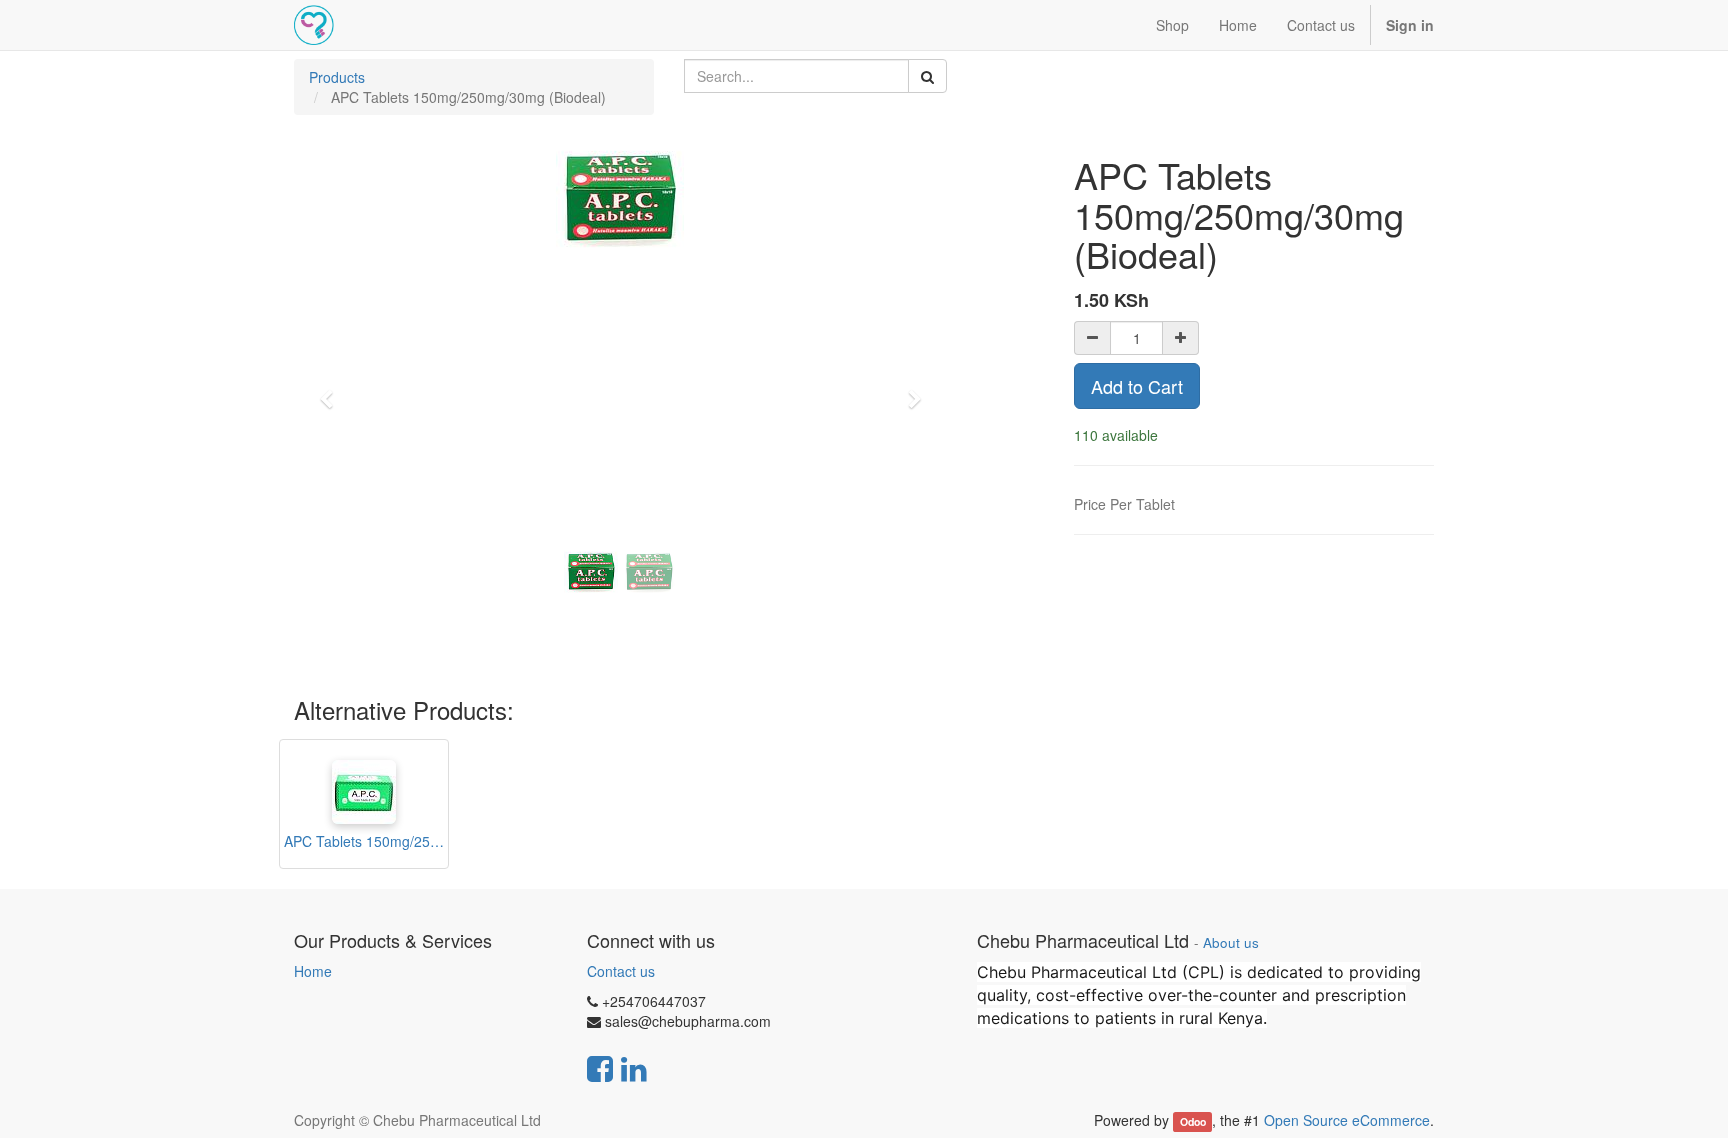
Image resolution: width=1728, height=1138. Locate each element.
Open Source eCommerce (1347, 1120)
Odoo (1193, 1121)
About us (1231, 942)
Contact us (621, 971)
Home (313, 971)
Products (337, 77)
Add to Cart (1137, 386)
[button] (333, 390)
